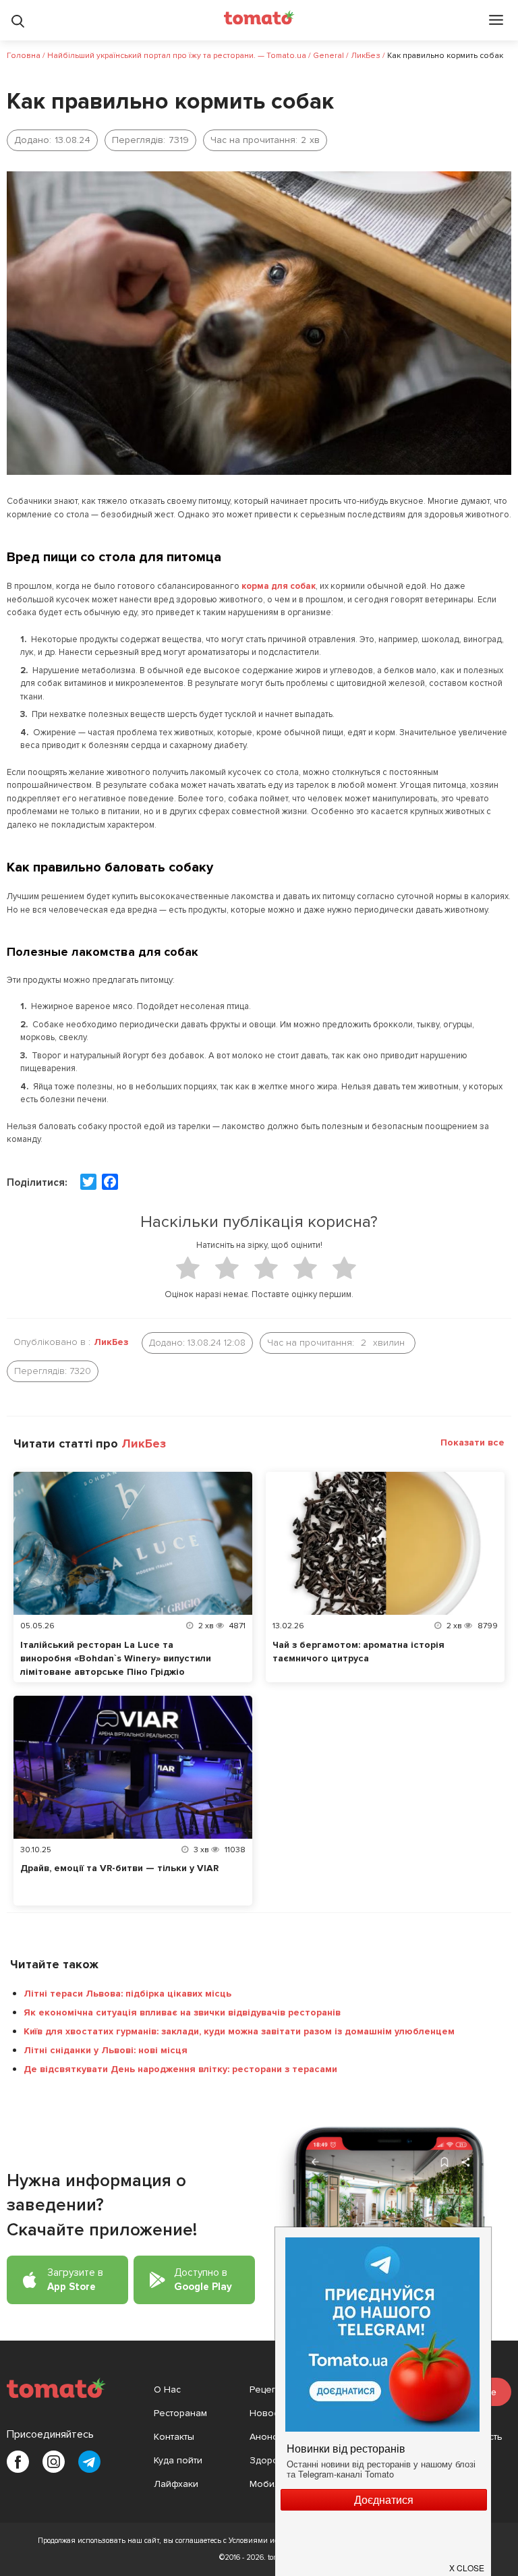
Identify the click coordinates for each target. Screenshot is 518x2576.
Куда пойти (178, 2460)
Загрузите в (75, 2280)
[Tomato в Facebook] (18, 2462)
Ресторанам (180, 2413)
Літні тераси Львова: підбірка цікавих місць (127, 1994)
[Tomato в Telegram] (89, 2462)
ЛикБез (111, 1342)
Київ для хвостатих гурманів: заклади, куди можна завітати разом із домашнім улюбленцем (239, 2031)
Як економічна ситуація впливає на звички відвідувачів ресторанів (182, 2012)
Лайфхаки (176, 2484)
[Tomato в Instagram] (54, 2462)
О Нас (167, 2389)
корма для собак (279, 586)
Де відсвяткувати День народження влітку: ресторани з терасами (180, 2069)
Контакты (174, 2437)
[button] (467, 2562)
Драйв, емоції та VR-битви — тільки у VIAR (119, 1868)
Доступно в (203, 2280)
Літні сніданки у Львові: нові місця (106, 2050)
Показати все (472, 1442)
